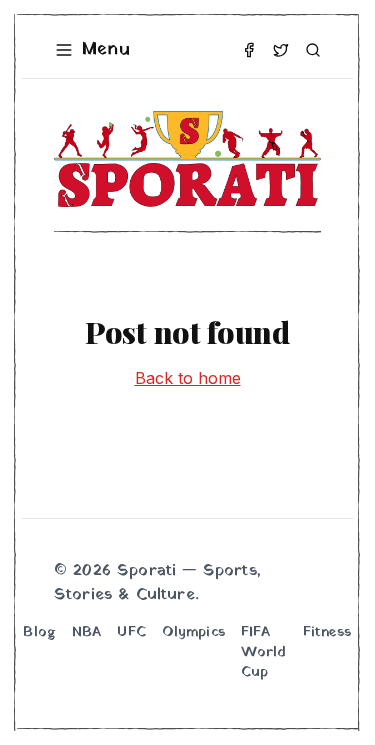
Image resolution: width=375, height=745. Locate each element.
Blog (39, 633)
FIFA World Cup (264, 653)
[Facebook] (249, 50)
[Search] (313, 50)
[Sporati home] (187, 159)
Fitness (327, 633)
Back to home (188, 378)
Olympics (193, 633)
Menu (106, 49)
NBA (86, 633)
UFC (131, 633)
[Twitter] (281, 50)
